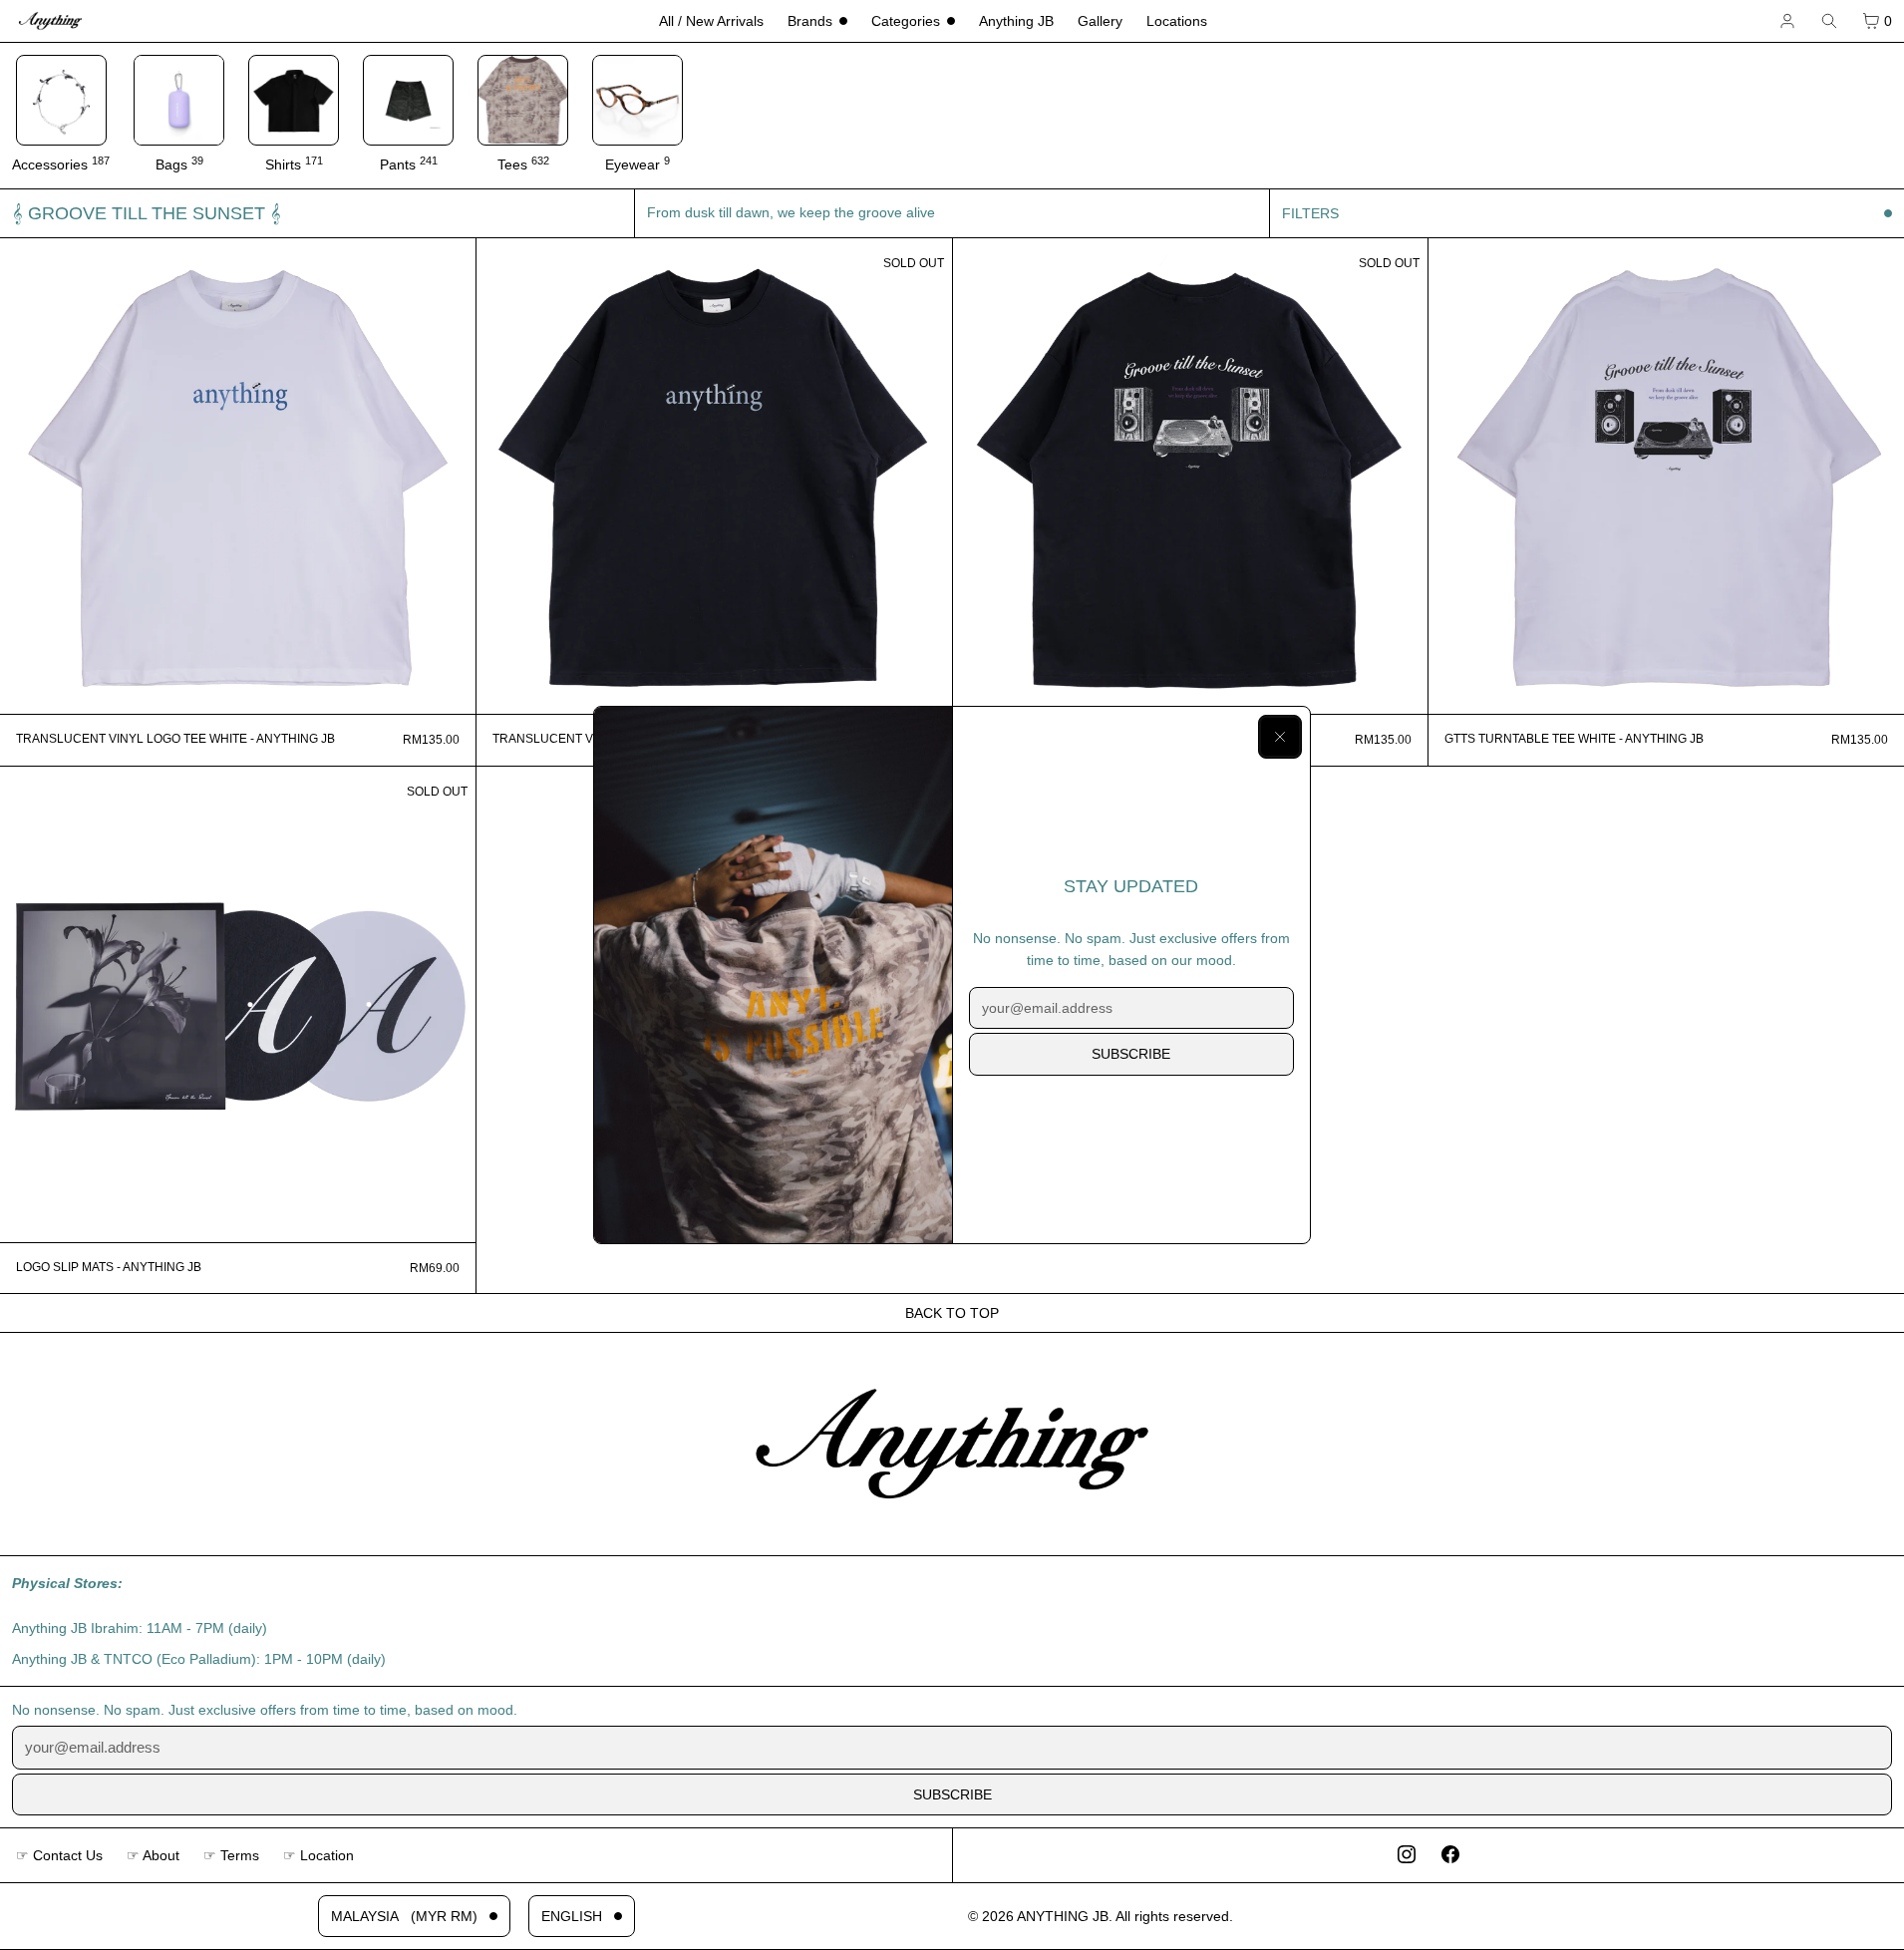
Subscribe (1131, 1054)
